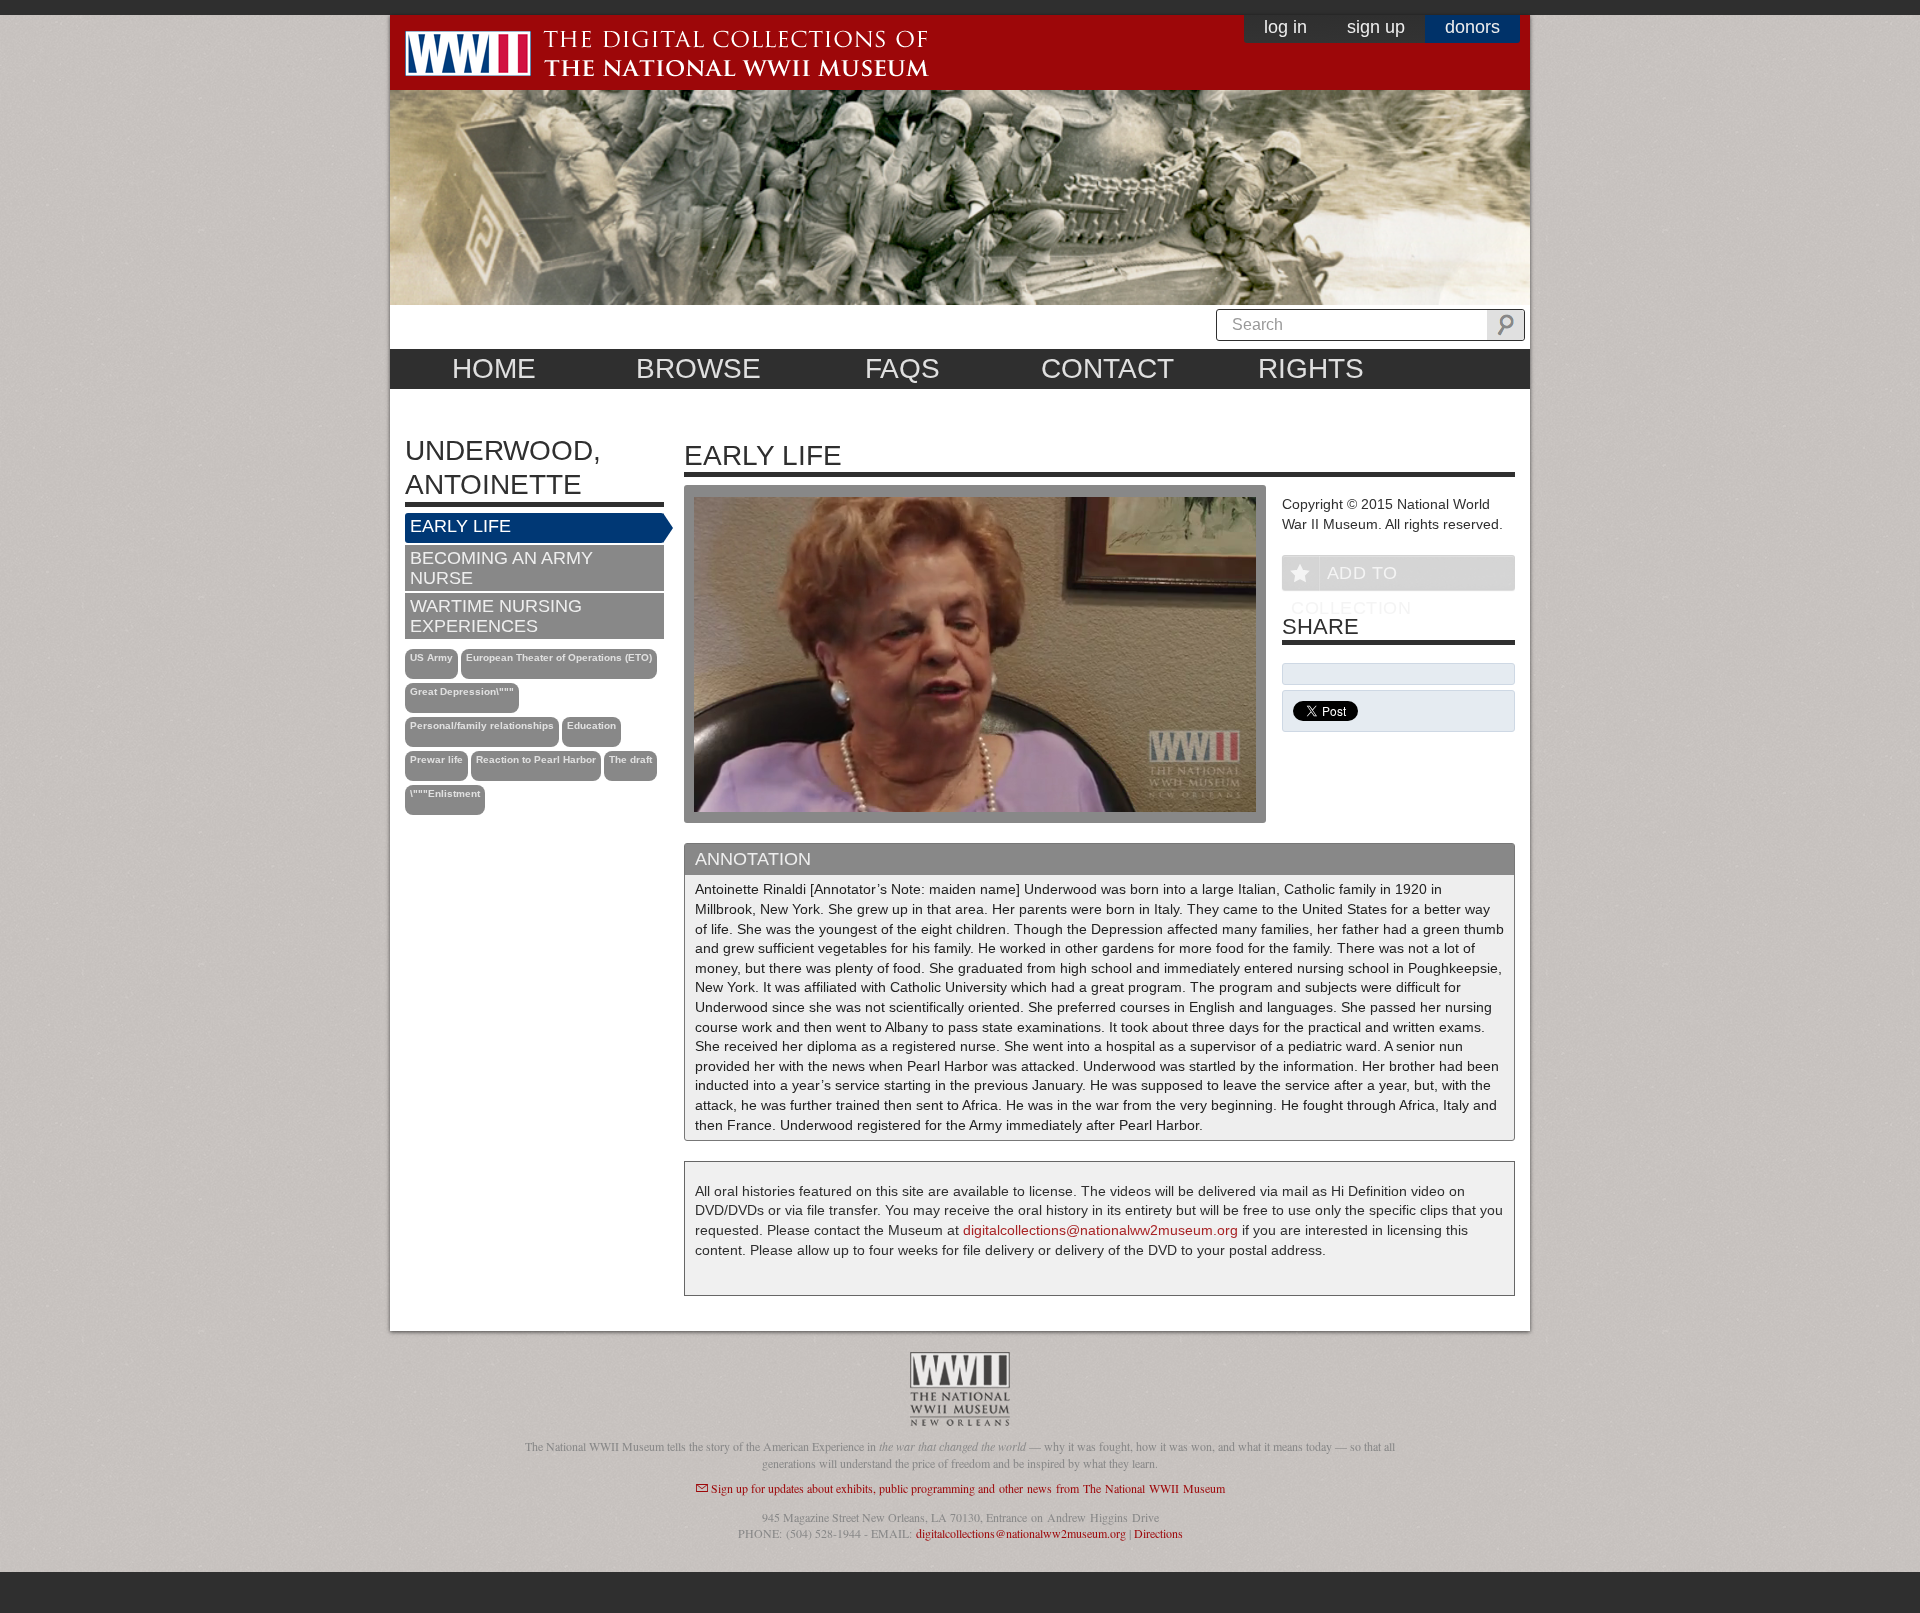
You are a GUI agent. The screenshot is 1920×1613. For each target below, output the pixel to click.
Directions (1158, 1533)
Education (591, 725)
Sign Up (1376, 27)
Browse (698, 368)
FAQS (902, 368)
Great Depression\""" (462, 691)
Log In (1285, 27)
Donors (1472, 27)
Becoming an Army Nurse (501, 568)
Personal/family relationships (482, 725)
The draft (630, 759)
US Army (431, 657)
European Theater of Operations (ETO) (559, 657)
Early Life (460, 526)
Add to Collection (1351, 576)
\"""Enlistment (445, 793)
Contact (1107, 368)
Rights (1311, 368)
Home (494, 368)
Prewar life (436, 759)
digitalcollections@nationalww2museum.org (1100, 1230)
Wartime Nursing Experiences (496, 616)
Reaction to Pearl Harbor (536, 759)
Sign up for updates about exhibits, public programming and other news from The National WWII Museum (968, 1488)
